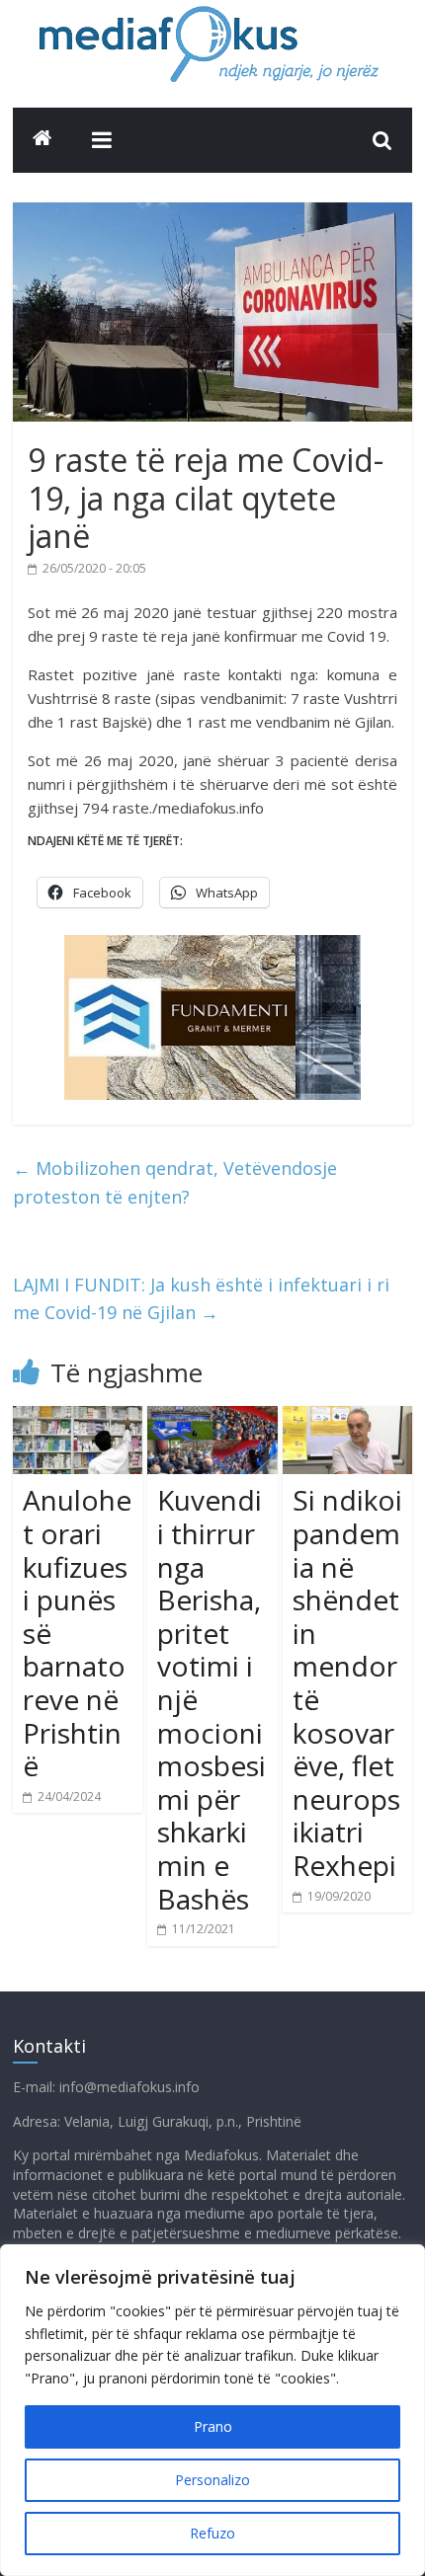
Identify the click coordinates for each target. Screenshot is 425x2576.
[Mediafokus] (42, 138)
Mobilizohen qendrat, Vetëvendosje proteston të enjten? (175, 1182)
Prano (213, 2426)
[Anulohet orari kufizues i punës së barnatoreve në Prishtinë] (78, 1418)
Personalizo (212, 2480)
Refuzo (212, 2533)
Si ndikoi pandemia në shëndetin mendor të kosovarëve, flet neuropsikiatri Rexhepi (347, 1682)
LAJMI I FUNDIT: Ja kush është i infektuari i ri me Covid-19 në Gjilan (201, 1299)
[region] (212, 2410)
